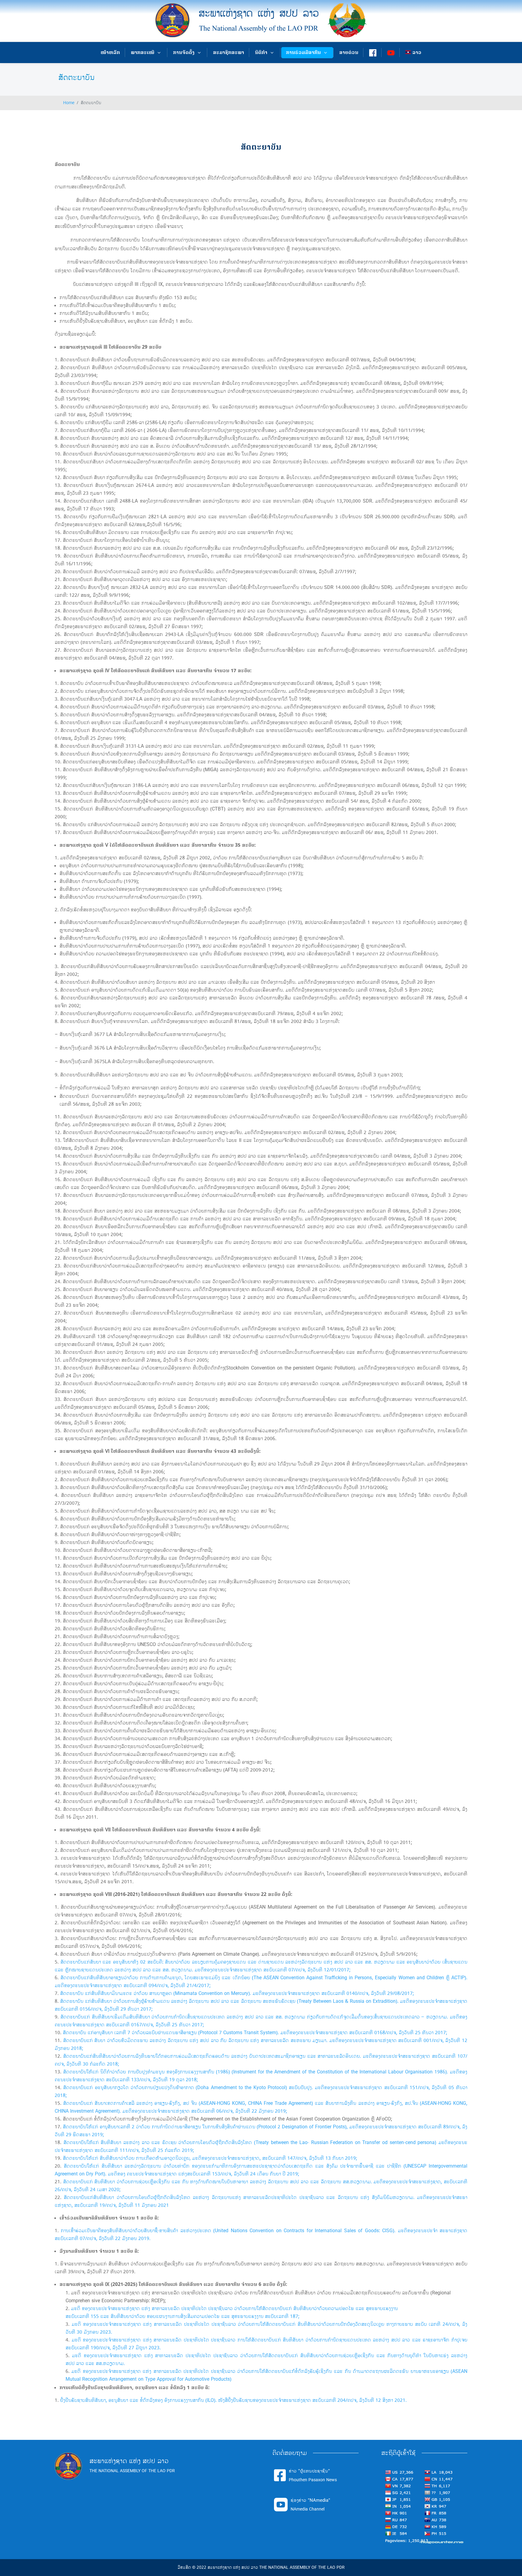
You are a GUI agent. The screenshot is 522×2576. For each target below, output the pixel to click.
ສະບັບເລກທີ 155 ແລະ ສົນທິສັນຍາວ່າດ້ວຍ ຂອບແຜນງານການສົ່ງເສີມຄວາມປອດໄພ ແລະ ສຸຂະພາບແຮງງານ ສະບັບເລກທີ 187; (182, 2316)
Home (69, 103)
